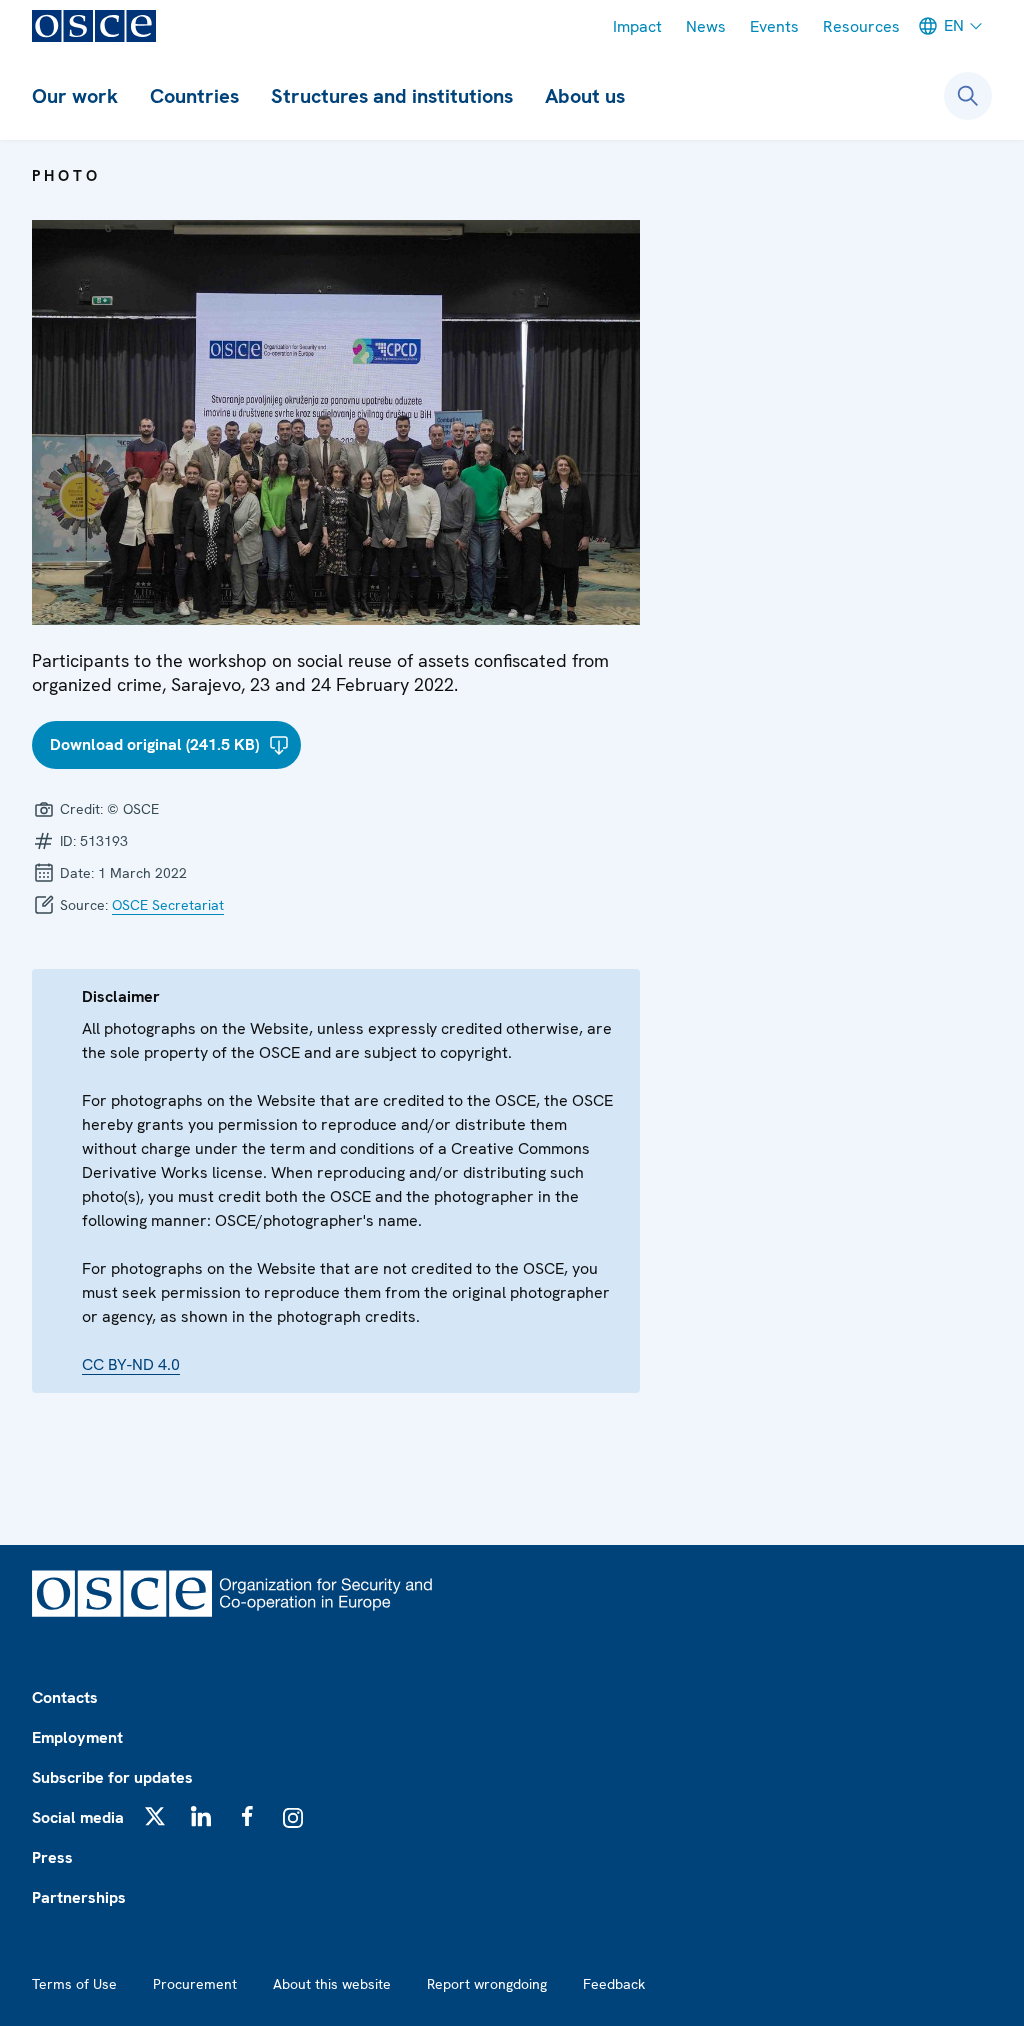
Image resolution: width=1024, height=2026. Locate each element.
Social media (78, 1817)
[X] (155, 1816)
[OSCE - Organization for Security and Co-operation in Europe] (94, 26)
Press (52, 1857)
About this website (332, 1984)
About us (585, 96)
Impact (637, 26)
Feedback (614, 1984)
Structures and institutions (392, 96)
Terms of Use (74, 1984)
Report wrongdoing (487, 1984)
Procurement (195, 1984)
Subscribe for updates (112, 1777)
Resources (861, 26)
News (706, 26)
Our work (75, 96)
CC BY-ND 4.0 (131, 1364)
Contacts (65, 1697)
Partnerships (79, 1897)
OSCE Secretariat (168, 905)
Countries (194, 96)
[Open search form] (968, 96)
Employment (77, 1737)
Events (774, 26)
